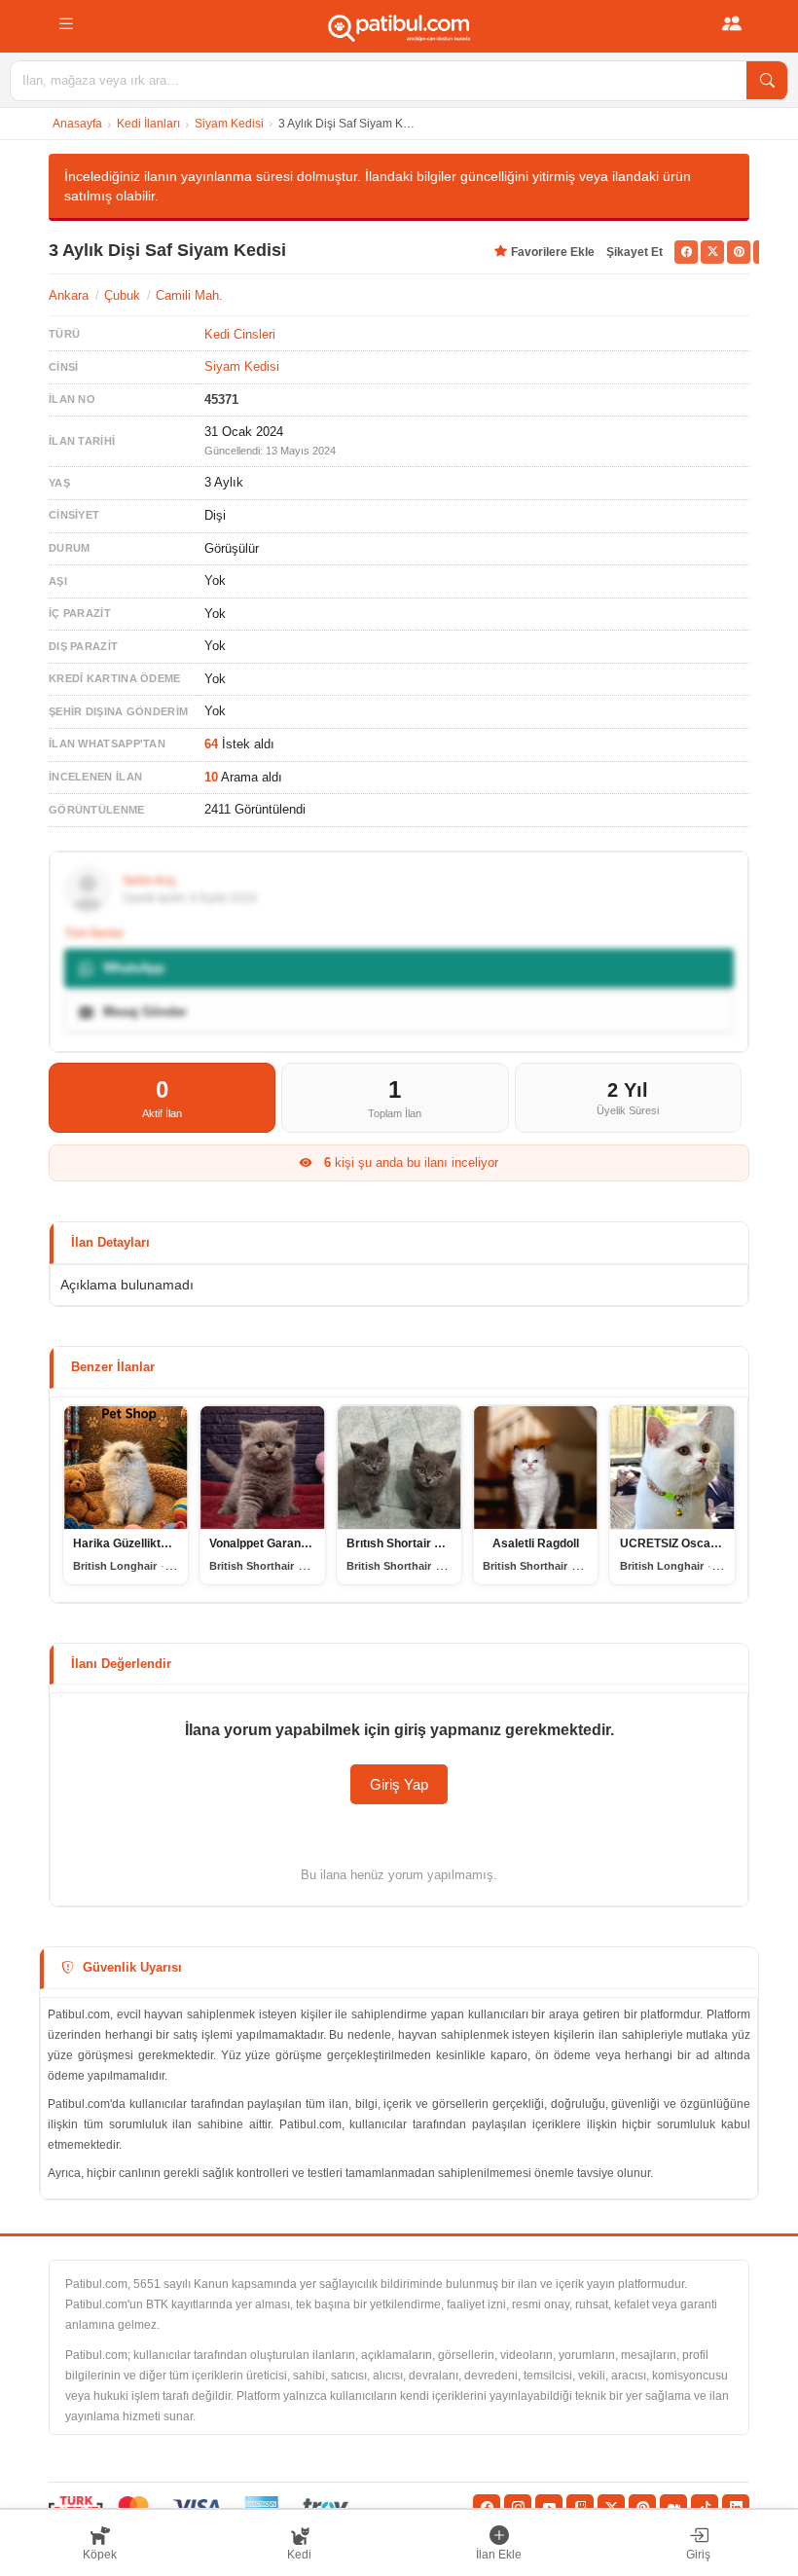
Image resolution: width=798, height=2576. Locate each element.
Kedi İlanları (148, 124)
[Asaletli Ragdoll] (535, 1468)
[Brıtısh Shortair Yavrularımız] (399, 1468)
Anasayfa (77, 124)
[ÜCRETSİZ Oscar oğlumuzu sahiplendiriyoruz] (672, 1468)
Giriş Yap (399, 1784)
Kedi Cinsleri (240, 334)
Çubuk (122, 295)
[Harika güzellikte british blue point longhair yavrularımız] (126, 1468)
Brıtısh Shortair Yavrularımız (425, 1543)
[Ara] (767, 81)
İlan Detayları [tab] (110, 1242)
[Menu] (66, 24)
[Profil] (732, 24)
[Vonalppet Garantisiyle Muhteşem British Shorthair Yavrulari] (262, 1468)
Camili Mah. (189, 295)
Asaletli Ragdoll (536, 1543)
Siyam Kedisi (229, 124)
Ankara (69, 295)
